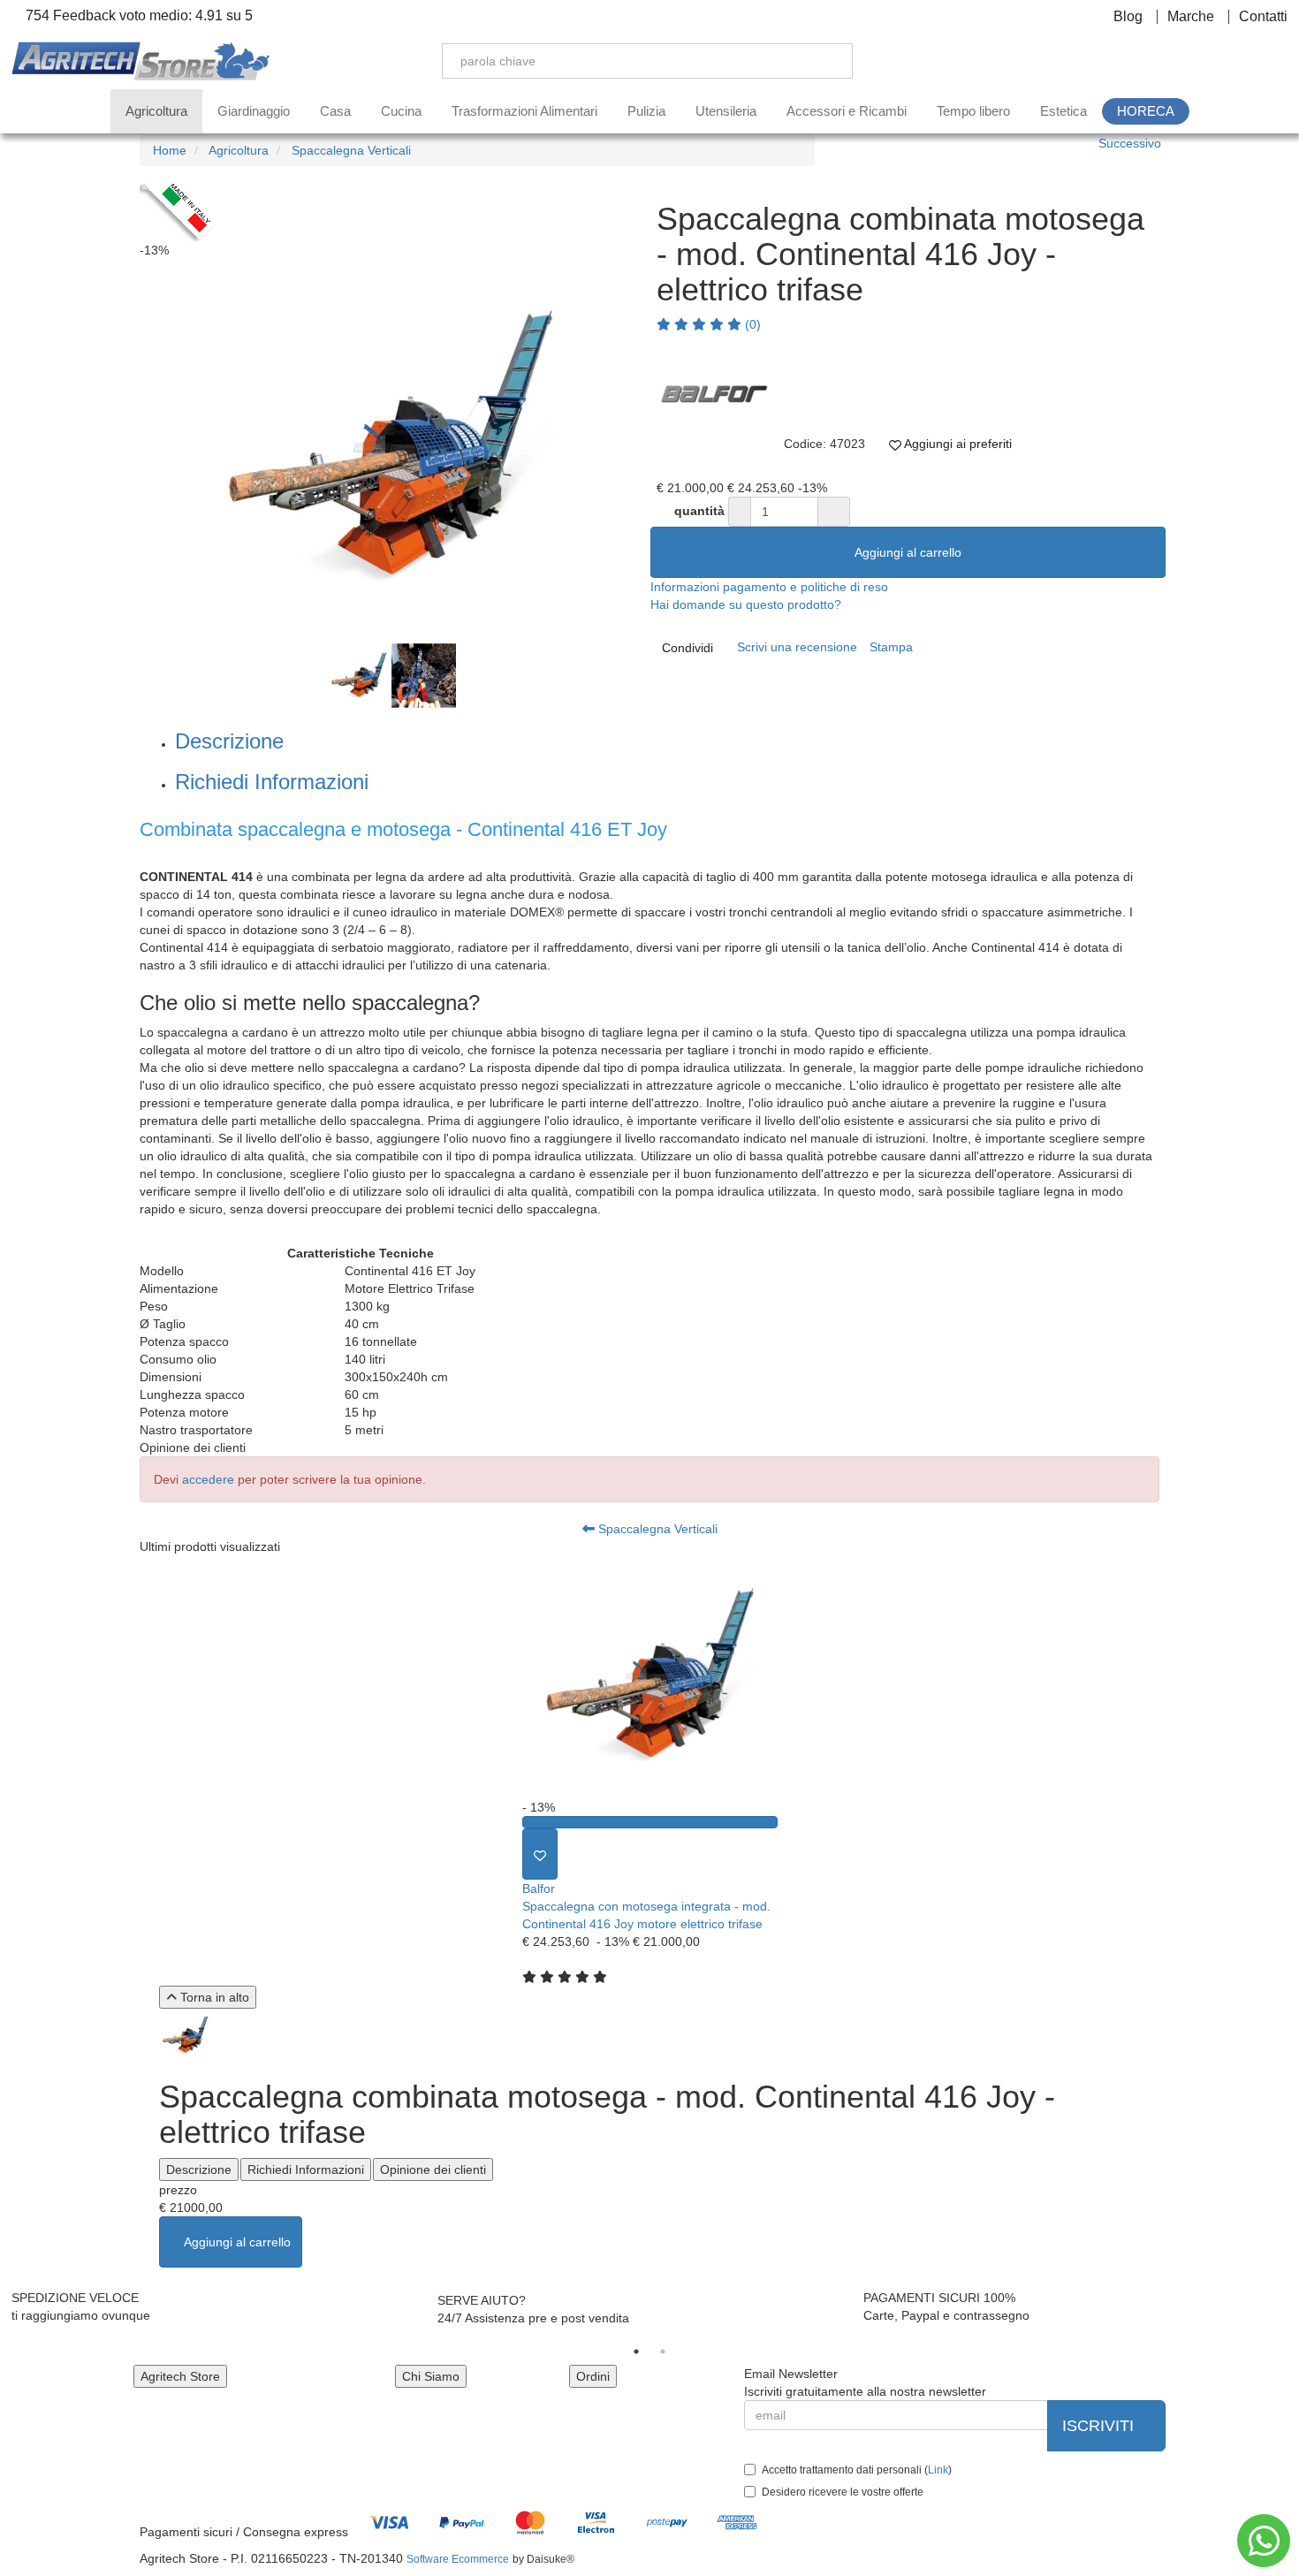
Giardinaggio (254, 111)
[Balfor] (714, 391)
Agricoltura (156, 111)
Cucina (401, 111)
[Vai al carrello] (1279, 61)
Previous (120, 452)
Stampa (891, 647)
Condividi (687, 648)
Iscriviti (1100, 2426)
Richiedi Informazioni (272, 782)
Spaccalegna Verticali (656, 1529)
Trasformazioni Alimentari (524, 111)
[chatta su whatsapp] (1264, 2541)
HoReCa (1146, 111)
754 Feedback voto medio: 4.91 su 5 (137, 16)
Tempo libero (973, 111)
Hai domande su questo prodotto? (746, 604)
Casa (335, 111)
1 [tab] (636, 2352)
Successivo (1130, 143)
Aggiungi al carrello (908, 552)
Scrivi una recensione (797, 647)
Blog (1128, 17)
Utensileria (726, 111)
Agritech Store (180, 2376)
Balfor (539, 1888)
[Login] (1196, 61)
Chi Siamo (431, 2376)
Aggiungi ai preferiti (957, 444)
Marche (1191, 17)
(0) (751, 324)
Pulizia (646, 111)
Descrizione (229, 741)
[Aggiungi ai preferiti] (540, 1854)
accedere (208, 1479)
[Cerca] (826, 61)
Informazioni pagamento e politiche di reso (769, 587)
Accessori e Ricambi (847, 111)
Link (938, 2470)
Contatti (1263, 17)
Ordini (593, 2376)
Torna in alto (213, 1997)
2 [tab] (663, 2352)
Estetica (1064, 111)
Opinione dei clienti (433, 2169)
